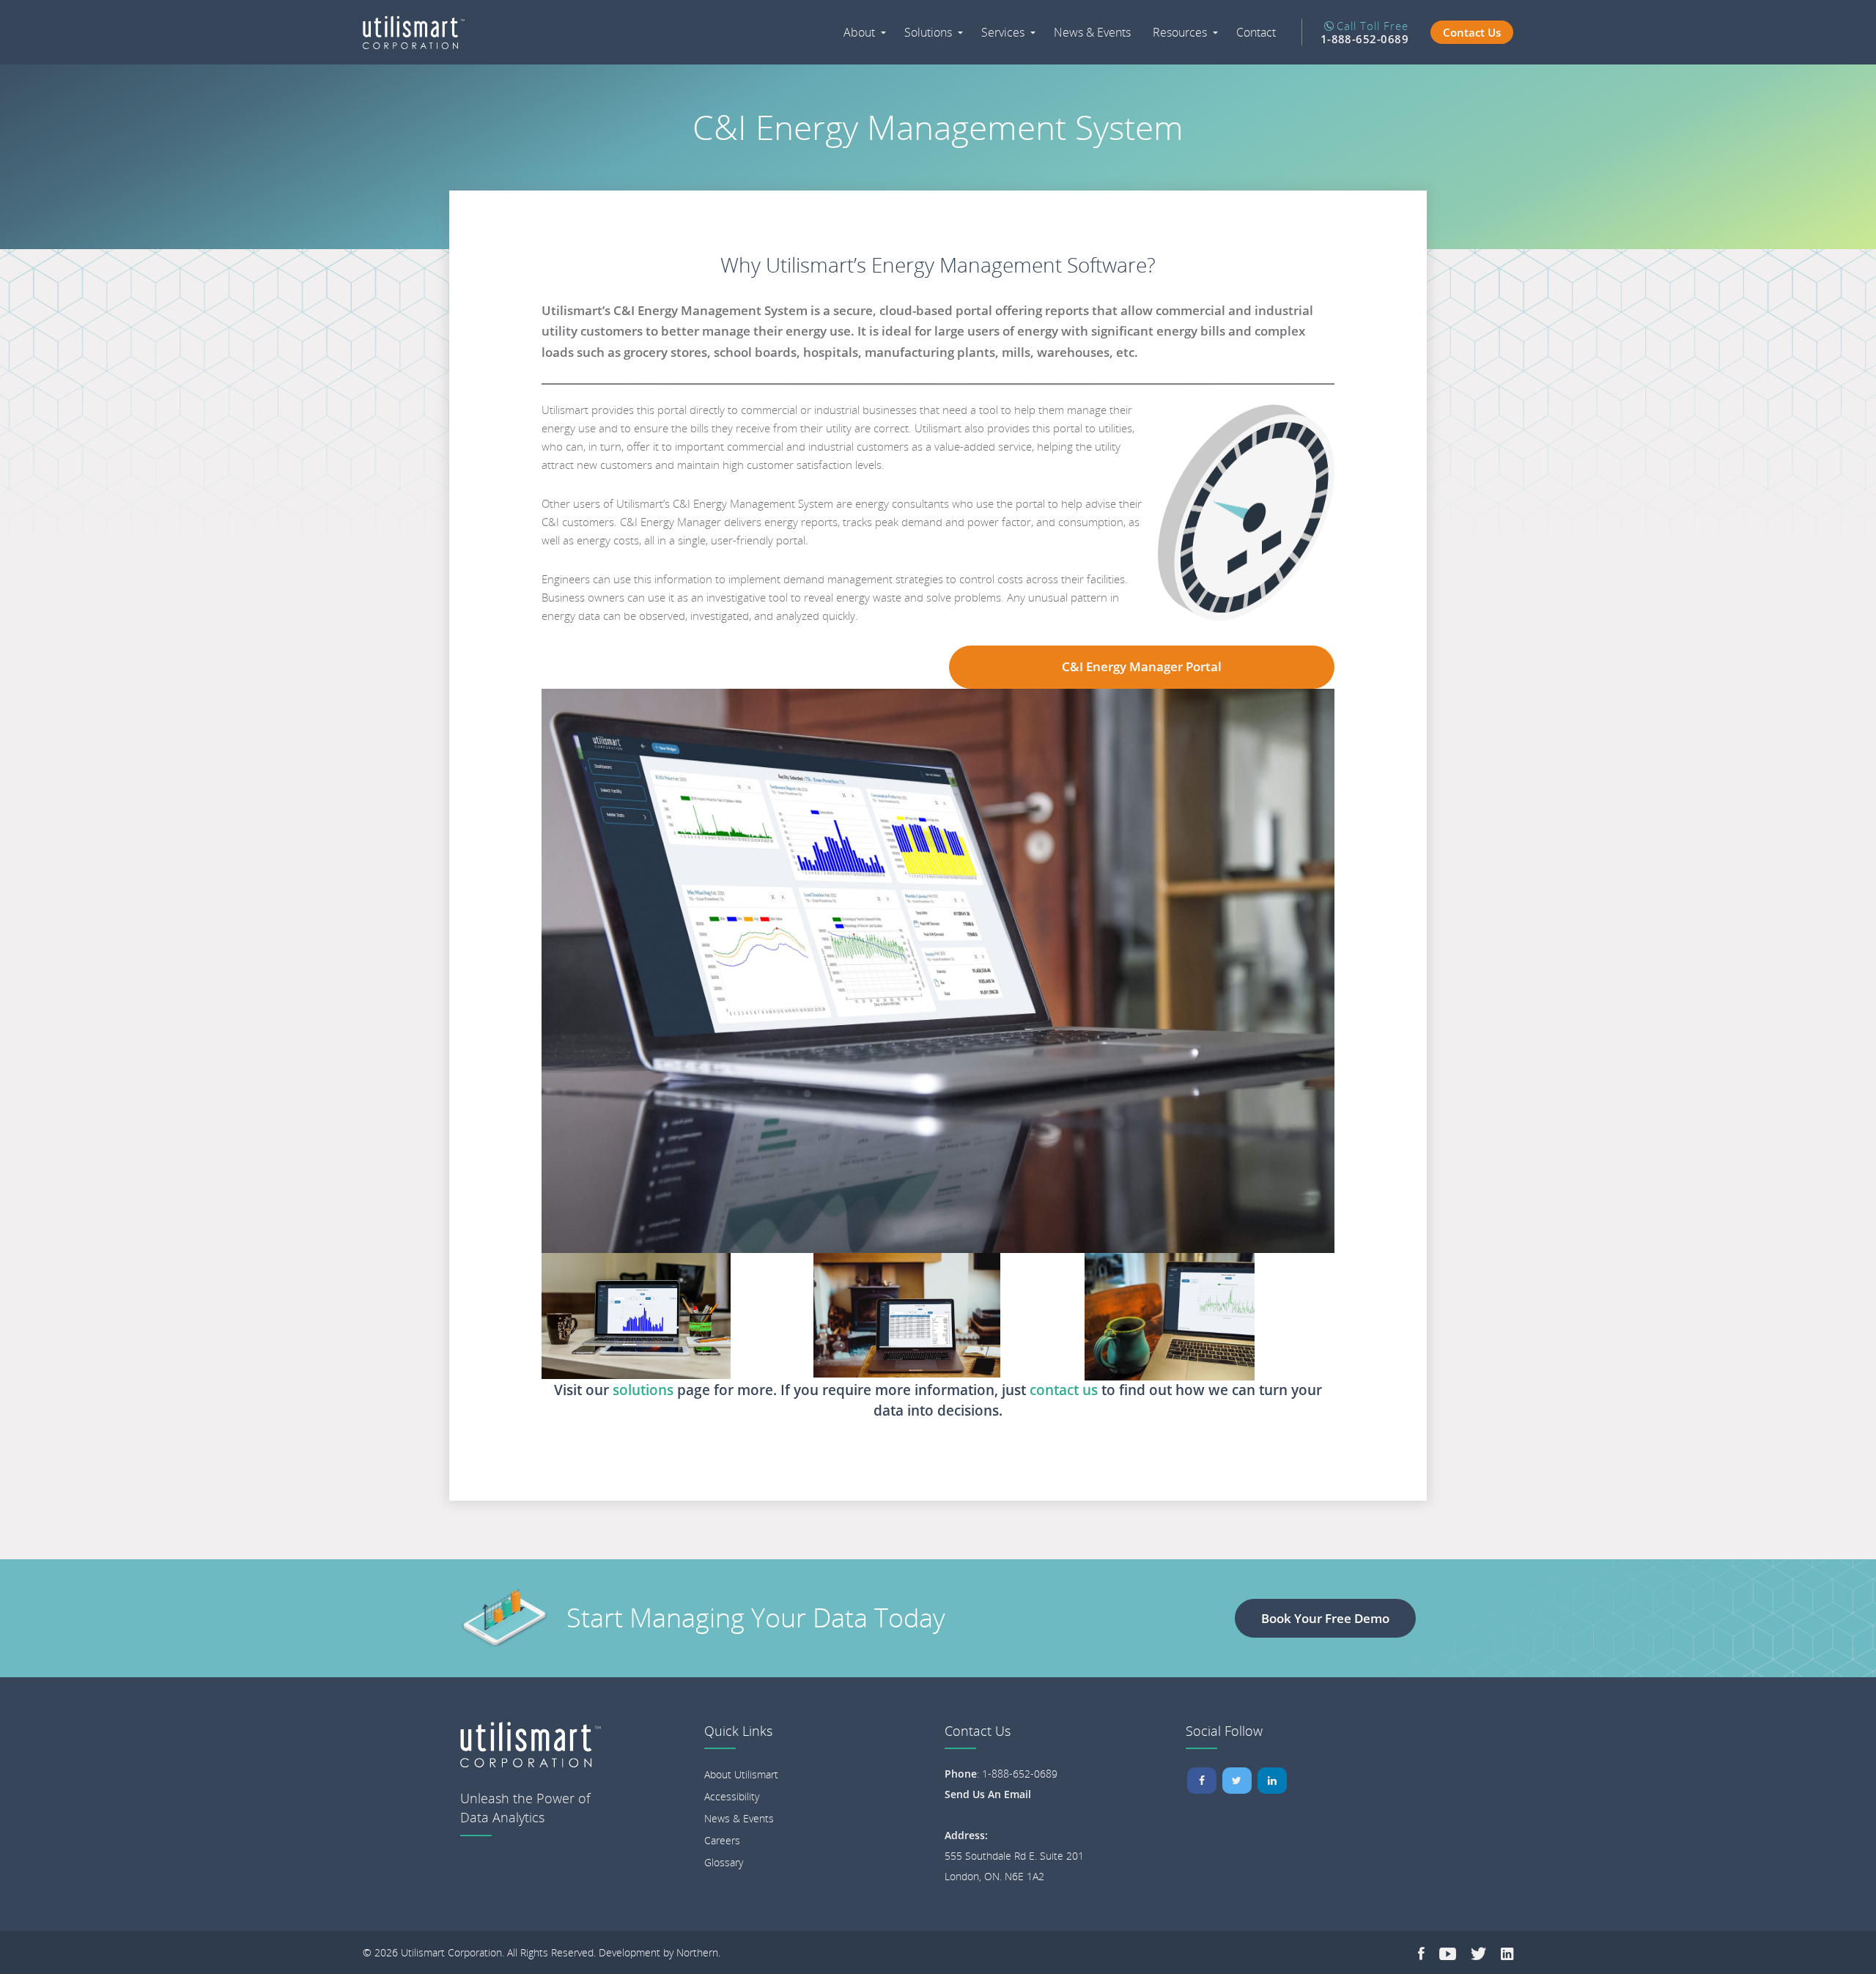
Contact (1256, 32)
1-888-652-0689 (1020, 1774)
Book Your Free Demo (1325, 1618)
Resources (1180, 32)
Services (1003, 32)
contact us (1064, 1390)
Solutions (928, 32)
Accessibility (732, 1796)
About (859, 32)
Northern (697, 1952)
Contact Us (1472, 32)
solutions (645, 1390)
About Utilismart (741, 1774)
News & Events (1092, 32)
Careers (722, 1840)
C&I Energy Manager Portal (1142, 666)
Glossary (724, 1862)
